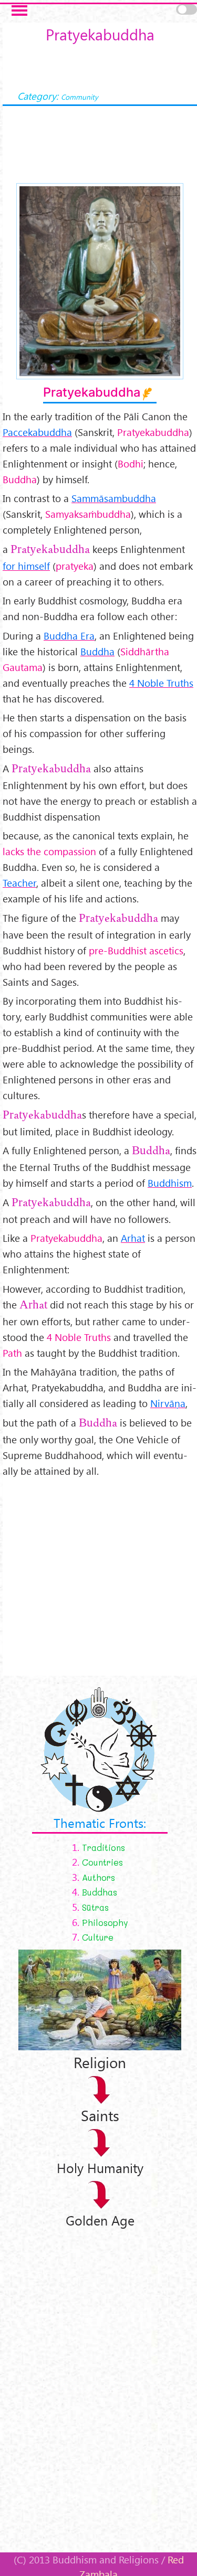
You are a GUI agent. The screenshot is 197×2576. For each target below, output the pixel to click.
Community (80, 97)
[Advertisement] (98, 1577)
